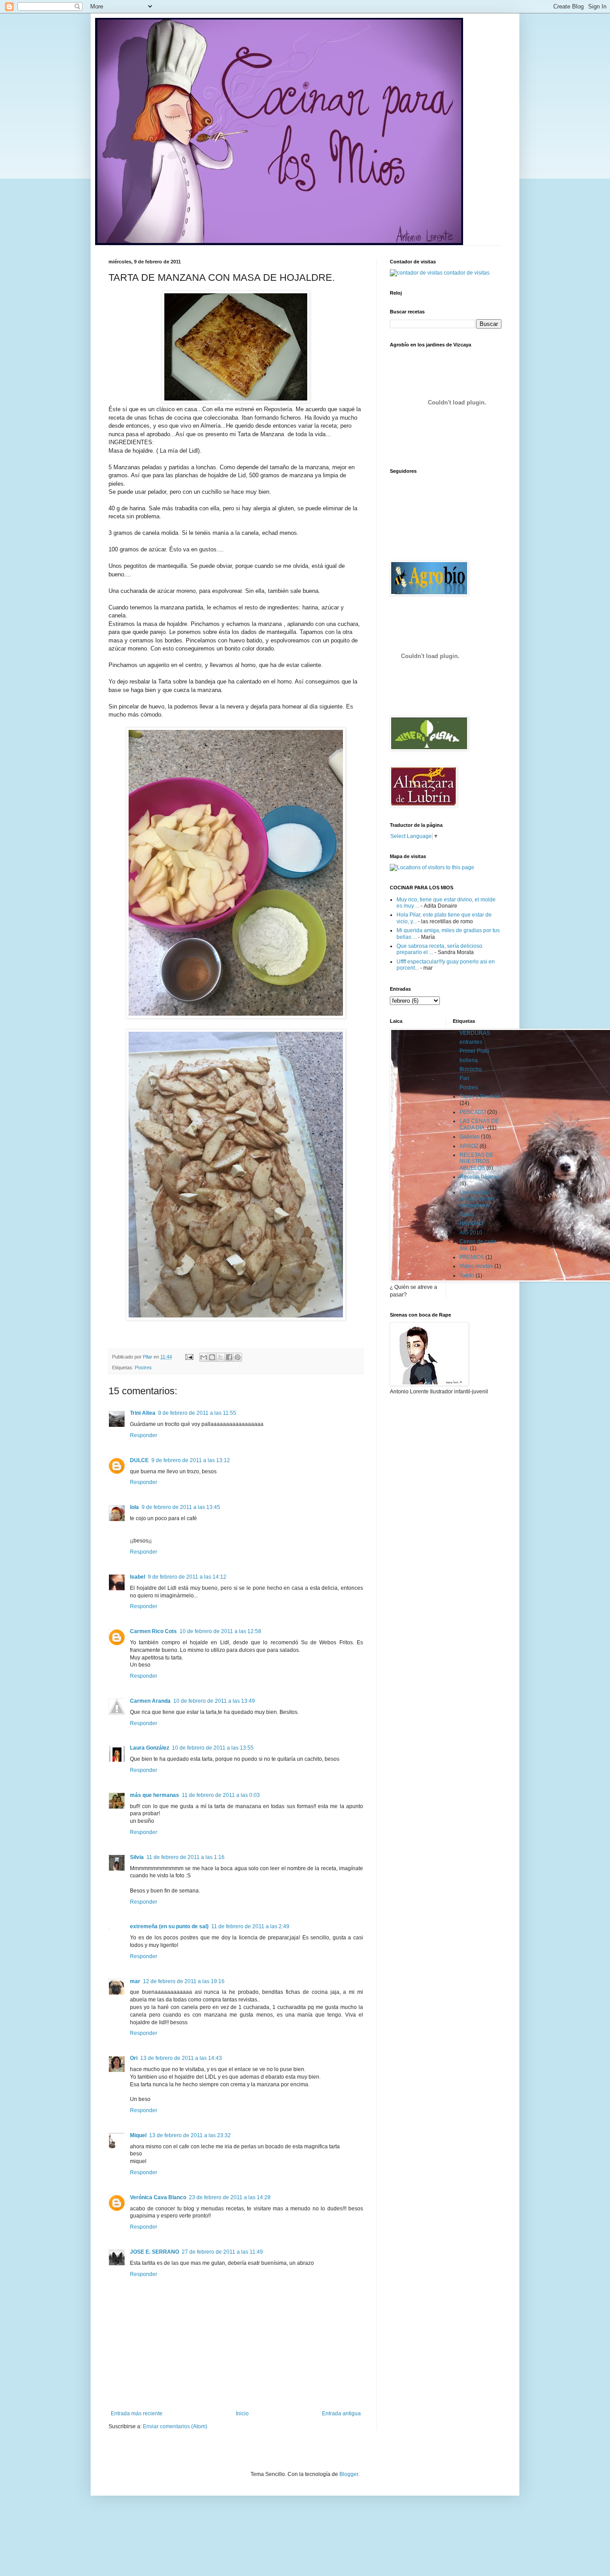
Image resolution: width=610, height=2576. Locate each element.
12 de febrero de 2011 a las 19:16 (184, 1981)
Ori (134, 2058)
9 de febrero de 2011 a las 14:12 (187, 1577)
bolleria (469, 1060)
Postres (143, 1367)
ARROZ (469, 1146)
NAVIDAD (471, 1223)
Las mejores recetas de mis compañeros (477, 1199)
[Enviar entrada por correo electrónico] (189, 1357)
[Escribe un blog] (212, 1357)
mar (135, 1981)
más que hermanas (155, 1795)
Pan (464, 1078)
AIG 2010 (471, 1233)
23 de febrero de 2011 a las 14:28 (230, 2197)
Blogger (349, 2474)
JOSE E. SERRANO (155, 2252)
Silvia (137, 1857)
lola (134, 1507)
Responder (144, 1435)
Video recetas (476, 1266)
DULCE (139, 1460)
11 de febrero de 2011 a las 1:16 (186, 1857)
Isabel (138, 1577)
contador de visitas (467, 273)
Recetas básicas (480, 1177)
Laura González (150, 1748)
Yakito (467, 1275)
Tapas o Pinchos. (480, 1096)
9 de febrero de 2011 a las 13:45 (181, 1507)
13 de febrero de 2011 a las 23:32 (190, 2135)
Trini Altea (143, 1413)
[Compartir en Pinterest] (238, 1357)
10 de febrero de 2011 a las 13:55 (213, 1748)
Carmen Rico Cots (153, 1631)
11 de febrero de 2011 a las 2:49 (250, 1926)
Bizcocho (471, 1069)
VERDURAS (475, 1033)
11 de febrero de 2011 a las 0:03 (221, 1795)
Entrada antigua (341, 2413)
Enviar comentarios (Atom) (175, 2426)
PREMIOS (472, 1257)
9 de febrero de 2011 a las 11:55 (197, 1413)
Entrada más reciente (137, 2413)
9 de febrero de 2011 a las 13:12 (191, 1460)
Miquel (138, 2135)
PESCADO (473, 1112)
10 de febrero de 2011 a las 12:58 (220, 1631)
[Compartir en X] (221, 1357)
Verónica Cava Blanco (158, 2197)
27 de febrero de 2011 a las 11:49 (222, 2252)
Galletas (470, 1137)
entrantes (471, 1042)
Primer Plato (474, 1051)
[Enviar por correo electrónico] (204, 1357)
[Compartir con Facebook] (229, 1357)
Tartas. (468, 1214)
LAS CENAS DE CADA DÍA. (479, 1124)
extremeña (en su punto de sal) (169, 1926)
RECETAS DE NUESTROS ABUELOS (476, 1161)
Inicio (242, 2413)
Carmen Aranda (150, 1701)
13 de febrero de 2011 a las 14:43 (181, 2058)
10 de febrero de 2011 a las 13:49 (214, 1701)
